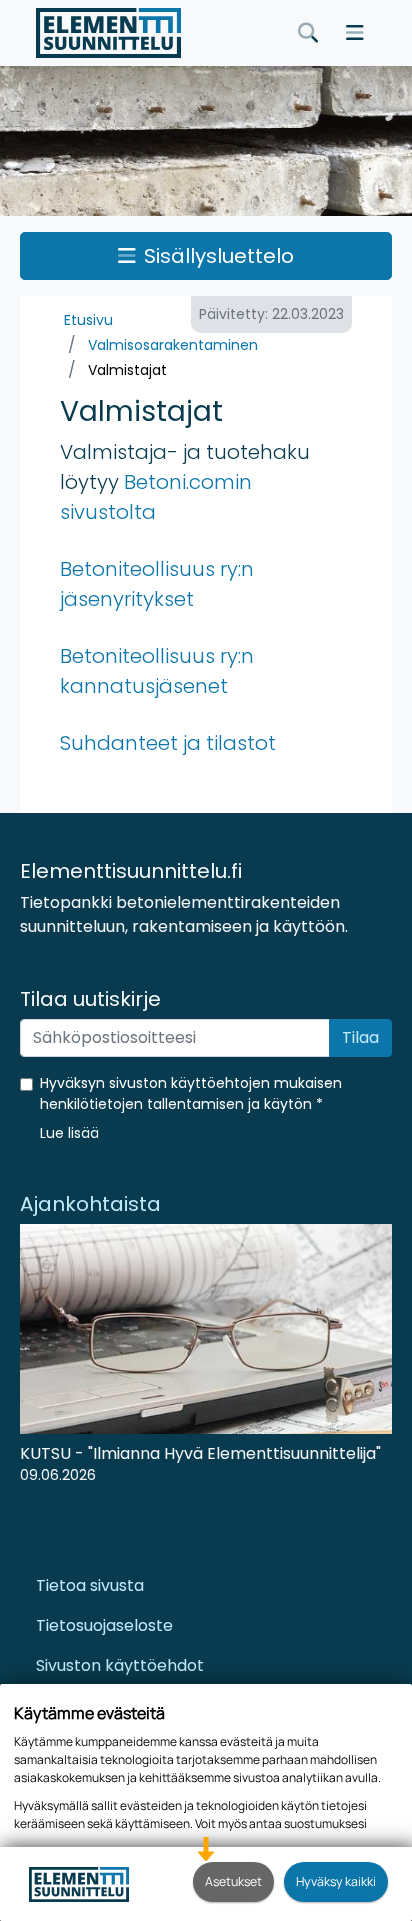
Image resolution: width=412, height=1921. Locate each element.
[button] (69, 1133)
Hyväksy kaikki (336, 1881)
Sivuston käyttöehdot (120, 1665)
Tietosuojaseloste (104, 1625)
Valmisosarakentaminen (173, 345)
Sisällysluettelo (219, 256)
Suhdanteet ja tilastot (168, 743)
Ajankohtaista (90, 1204)
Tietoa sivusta (90, 1585)
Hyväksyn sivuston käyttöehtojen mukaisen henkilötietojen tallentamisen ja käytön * (191, 1093)
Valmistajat (127, 370)
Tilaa (360, 1037)
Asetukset (233, 1881)
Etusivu (88, 320)
